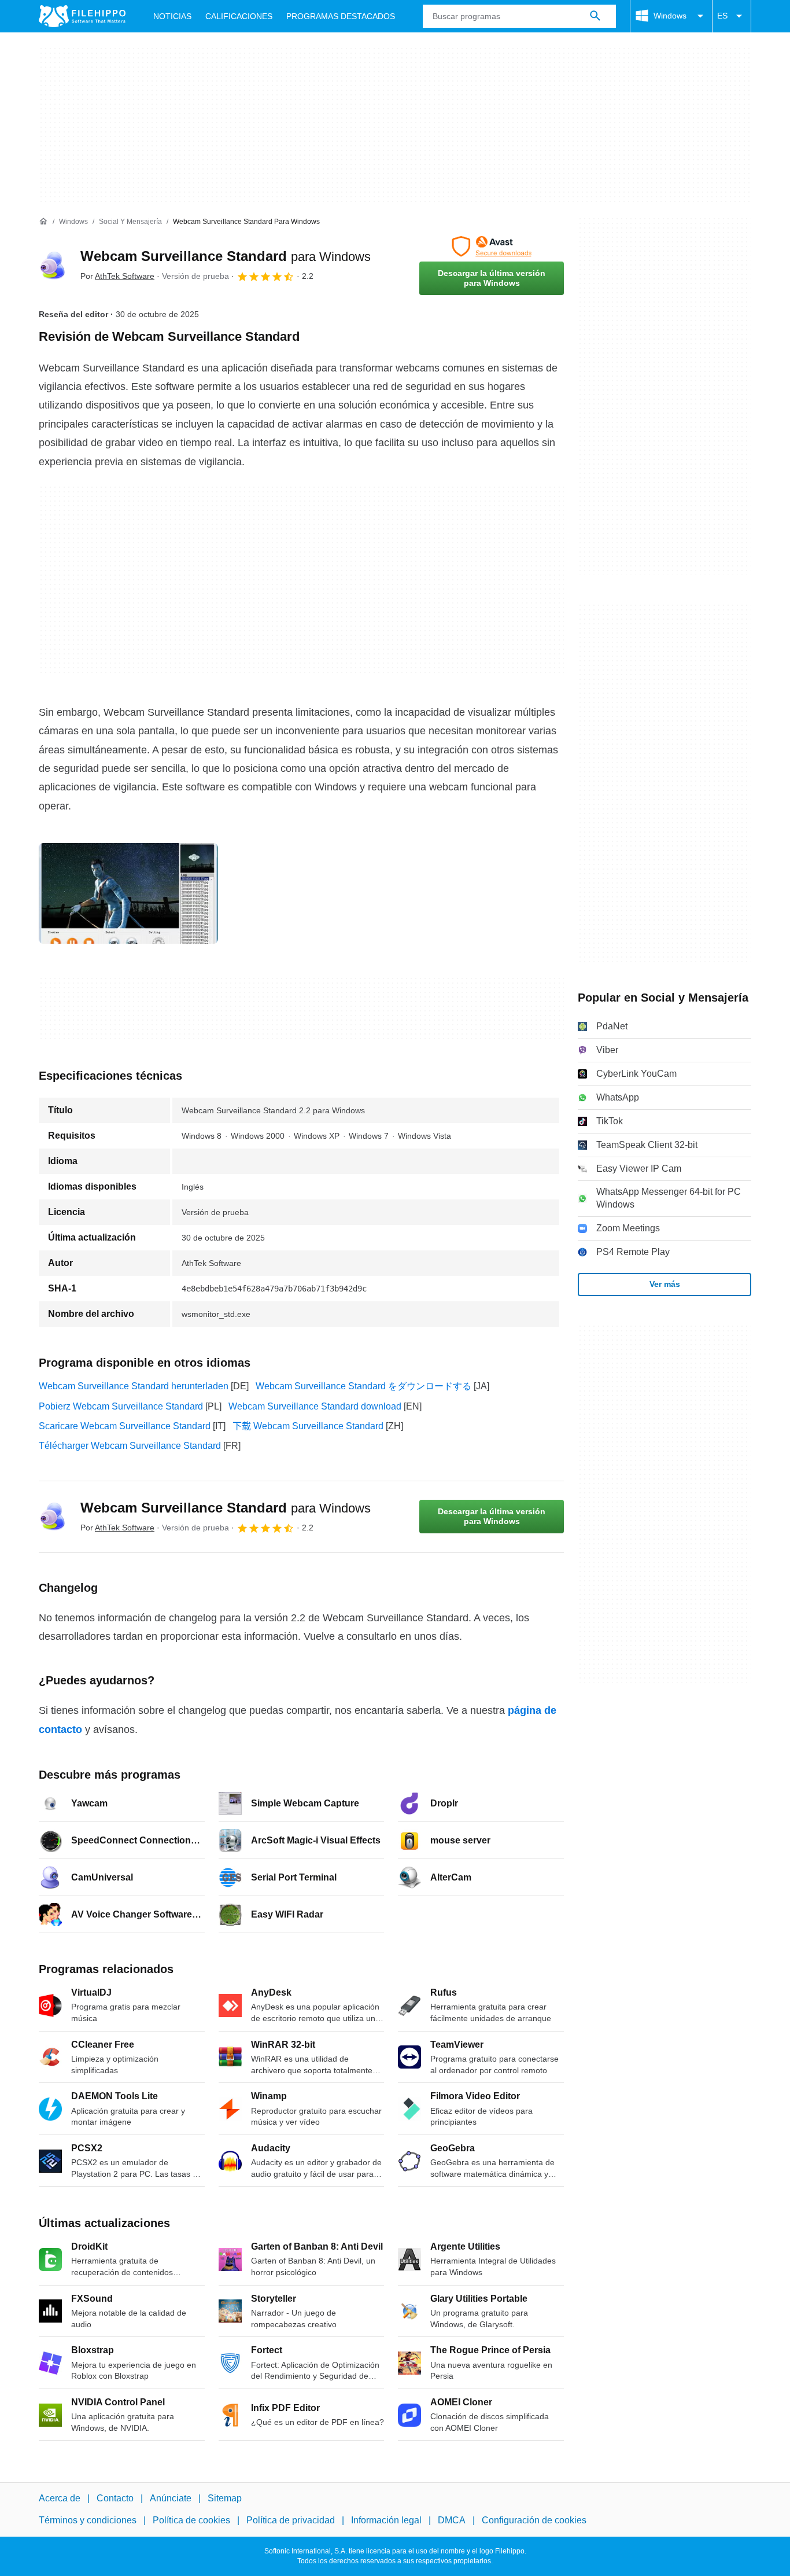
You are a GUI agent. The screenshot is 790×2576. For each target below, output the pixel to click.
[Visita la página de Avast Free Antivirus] (492, 246)
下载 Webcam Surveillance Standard (308, 1426)
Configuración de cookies (534, 2520)
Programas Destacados (341, 16)
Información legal (386, 2520)
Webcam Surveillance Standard (226, 256)
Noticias (172, 16)
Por (117, 276)
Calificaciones (239, 16)
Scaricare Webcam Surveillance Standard (125, 1426)
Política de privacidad (291, 2520)
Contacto (115, 2498)
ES (722, 16)
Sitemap (225, 2498)
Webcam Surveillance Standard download (315, 1406)
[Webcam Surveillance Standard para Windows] (53, 266)
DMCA (452, 2520)
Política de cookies (191, 2520)
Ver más (665, 1284)
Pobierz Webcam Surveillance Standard (121, 1406)
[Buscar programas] (595, 16)
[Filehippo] (82, 16)
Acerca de (60, 2498)
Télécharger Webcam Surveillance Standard (130, 1446)
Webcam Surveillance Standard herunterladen (134, 1386)
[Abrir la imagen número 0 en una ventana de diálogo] (128, 893)
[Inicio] (43, 222)
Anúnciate (171, 2498)
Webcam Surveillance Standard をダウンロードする (363, 1386)
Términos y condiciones (88, 2520)
